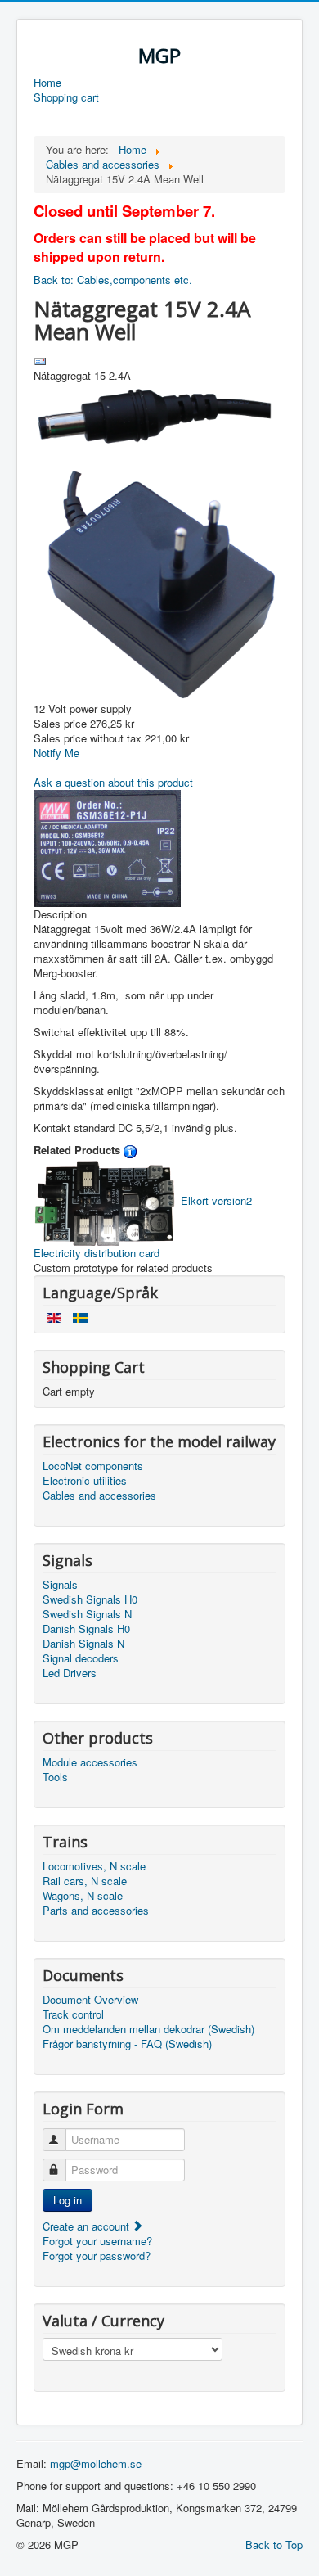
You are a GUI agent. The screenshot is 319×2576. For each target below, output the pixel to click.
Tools (55, 1777)
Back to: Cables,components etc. (113, 280)
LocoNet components (93, 1466)
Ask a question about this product (113, 782)
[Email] (40, 360)
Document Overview (90, 2000)
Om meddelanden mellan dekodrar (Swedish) (148, 2029)
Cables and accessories (99, 1496)
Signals (60, 1585)
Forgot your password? (97, 2256)
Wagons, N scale (83, 1896)
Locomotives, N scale (94, 1866)
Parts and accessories (96, 1911)
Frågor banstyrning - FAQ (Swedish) (127, 2044)
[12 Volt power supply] (159, 541)
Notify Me (56, 753)
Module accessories (90, 1762)
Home (47, 83)
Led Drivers (70, 1673)
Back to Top (274, 2544)
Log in (67, 2200)
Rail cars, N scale (85, 1881)
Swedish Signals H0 (90, 1599)
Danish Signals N (83, 1644)
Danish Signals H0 (86, 1629)
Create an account (88, 2226)
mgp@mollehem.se (96, 2463)
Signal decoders (81, 1658)
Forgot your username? (97, 2241)
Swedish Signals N (87, 1614)
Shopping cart (66, 97)
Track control (73, 2014)
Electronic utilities (85, 1481)
